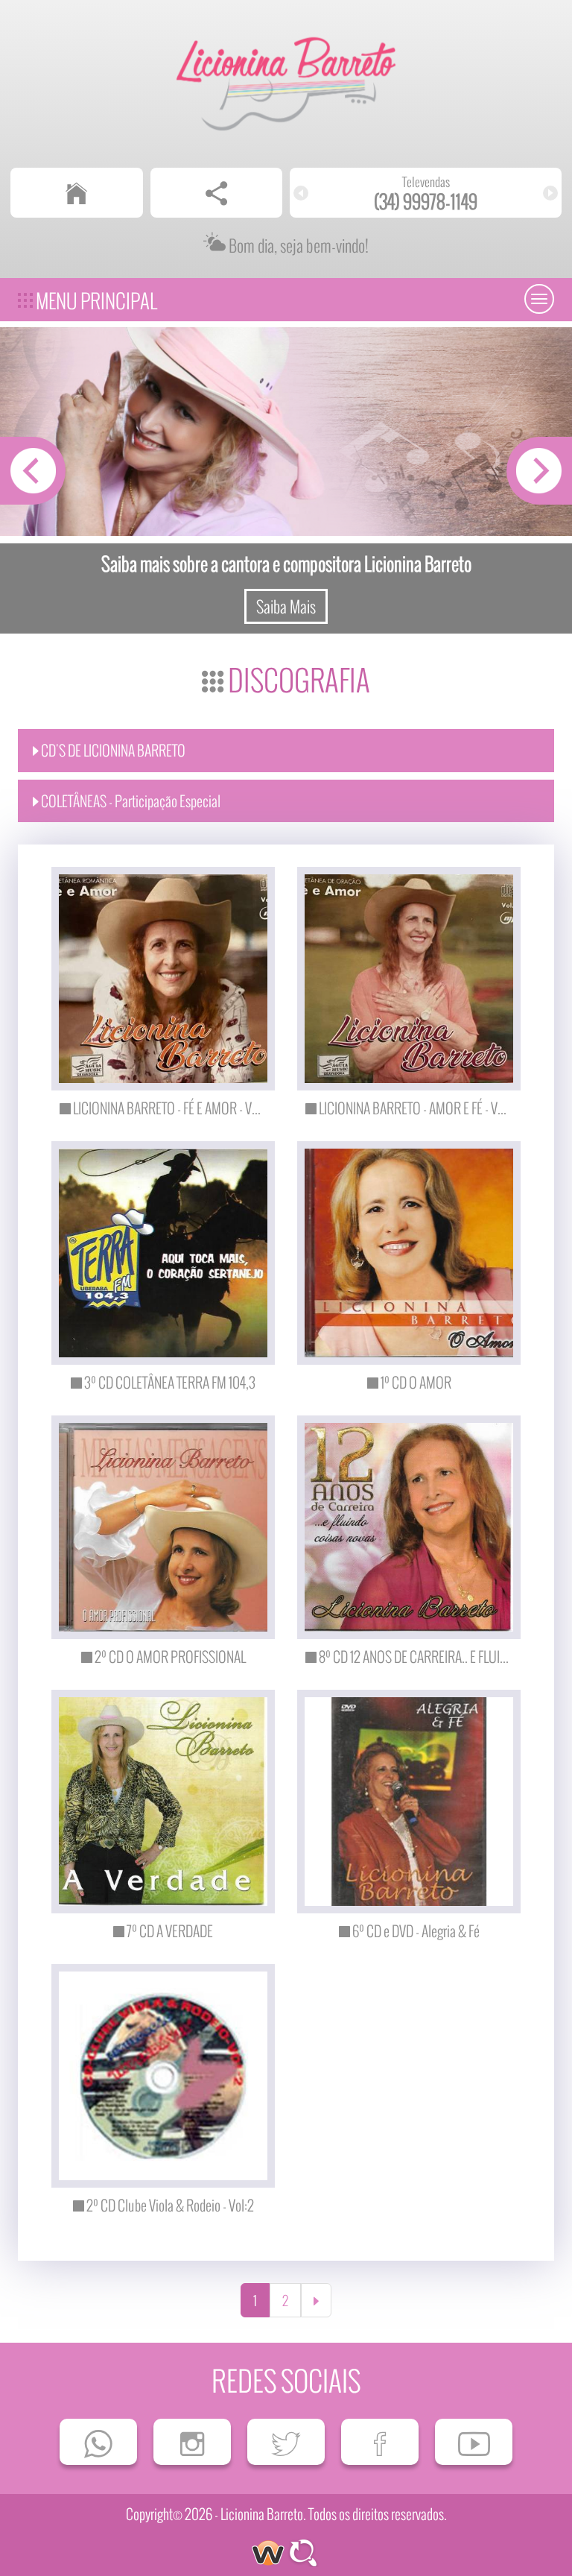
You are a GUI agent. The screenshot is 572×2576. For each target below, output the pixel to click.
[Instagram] (192, 2442)
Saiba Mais (286, 606)
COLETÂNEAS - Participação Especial (130, 801)
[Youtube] (474, 2442)
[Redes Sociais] (217, 193)
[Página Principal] (77, 193)
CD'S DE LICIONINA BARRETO (112, 750)
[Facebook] (380, 2442)
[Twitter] (286, 2442)
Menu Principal (95, 300)
